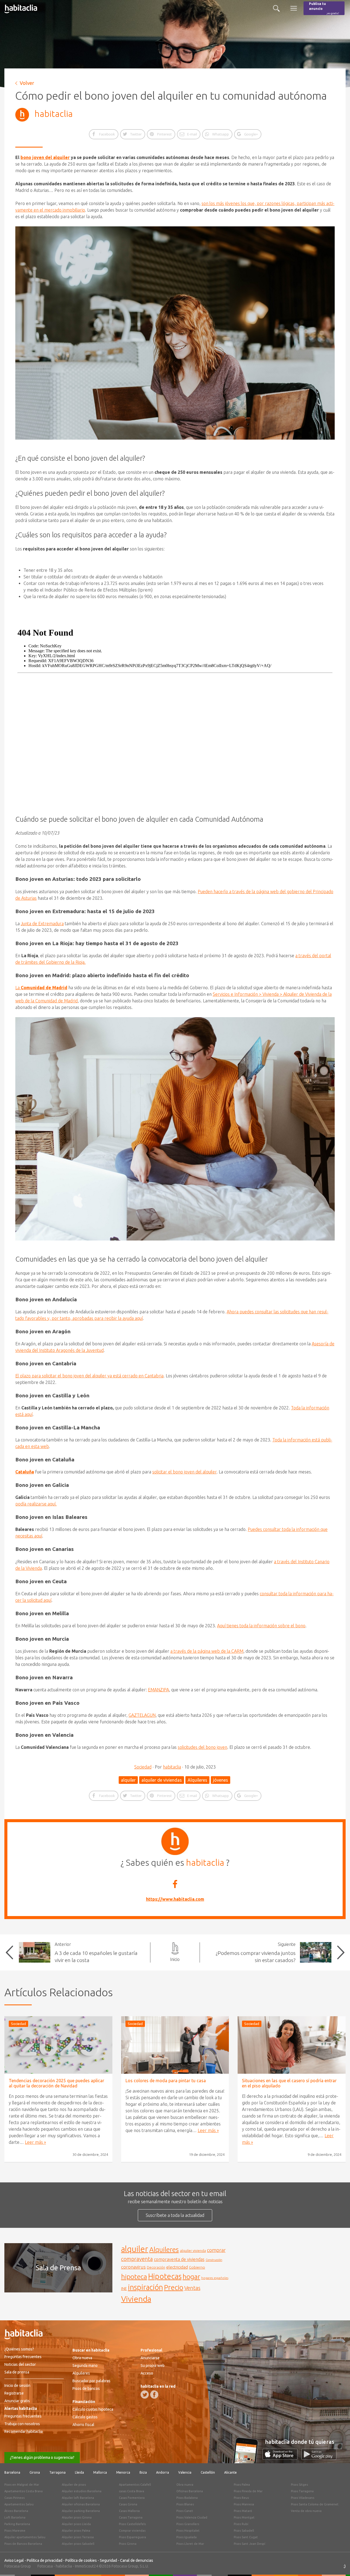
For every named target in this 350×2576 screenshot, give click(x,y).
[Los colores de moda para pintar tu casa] (175, 2045)
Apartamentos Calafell (135, 2485)
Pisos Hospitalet (188, 2531)
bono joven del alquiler (45, 157)
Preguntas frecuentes (23, 2357)
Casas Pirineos (14, 2498)
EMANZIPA (158, 1690)
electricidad (177, 2267)
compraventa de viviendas (179, 2259)
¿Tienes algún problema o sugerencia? (42, 2457)
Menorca (123, 2472)
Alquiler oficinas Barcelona (81, 2504)
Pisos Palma (242, 2485)
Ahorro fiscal (83, 2425)
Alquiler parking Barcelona (81, 2511)
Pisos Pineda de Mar (248, 2491)
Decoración (156, 2267)
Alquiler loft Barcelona (78, 2498)
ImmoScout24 (87, 2566)
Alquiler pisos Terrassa (78, 2537)
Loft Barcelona (15, 2517)
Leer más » (35, 2142)
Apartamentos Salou (19, 2504)
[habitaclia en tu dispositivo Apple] (282, 2458)
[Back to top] (338, 2564)
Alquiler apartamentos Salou (25, 2537)
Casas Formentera (132, 2498)
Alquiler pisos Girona (77, 2517)
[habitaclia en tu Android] (319, 2458)
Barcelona (12, 2472)
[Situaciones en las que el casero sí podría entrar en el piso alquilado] (292, 2045)
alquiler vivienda (193, 2251)
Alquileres (197, 1780)
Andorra (163, 2472)
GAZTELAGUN (142, 1715)
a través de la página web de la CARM (207, 1651)
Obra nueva (82, 2358)
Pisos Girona (128, 2544)
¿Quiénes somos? (19, 2349)
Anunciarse (150, 2358)
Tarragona (57, 2472)
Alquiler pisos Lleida (76, 2524)
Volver (27, 83)
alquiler (128, 1780)
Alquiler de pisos (74, 2485)
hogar (191, 2276)
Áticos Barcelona (16, 2511)
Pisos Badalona (187, 2498)
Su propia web (153, 2366)
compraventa (137, 2259)
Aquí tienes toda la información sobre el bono (261, 1626)
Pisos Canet (185, 2511)
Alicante (231, 2472)
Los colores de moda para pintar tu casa (166, 2081)
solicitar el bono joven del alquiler (184, 1472)
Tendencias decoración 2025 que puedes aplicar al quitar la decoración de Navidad (56, 2083)
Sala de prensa (17, 2372)
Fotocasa (45, 2566)
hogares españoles (215, 2278)
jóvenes (221, 1780)
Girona (35, 2472)
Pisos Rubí (241, 2524)
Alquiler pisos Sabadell (78, 2544)
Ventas (192, 2288)
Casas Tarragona (131, 2517)
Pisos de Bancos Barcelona (23, 2544)
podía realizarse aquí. (36, 1504)
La (41, 988)
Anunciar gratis (17, 2401)
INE (124, 2289)
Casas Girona (128, 2504)
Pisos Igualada (186, 2537)
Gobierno (197, 2267)
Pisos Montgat (244, 2517)
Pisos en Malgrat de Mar (22, 2485)
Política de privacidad (45, 2560)
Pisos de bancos (86, 2389)
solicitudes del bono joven (202, 1747)
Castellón (208, 2472)
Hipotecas (165, 2276)
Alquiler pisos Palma (76, 2531)
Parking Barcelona (17, 2524)
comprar (216, 2250)
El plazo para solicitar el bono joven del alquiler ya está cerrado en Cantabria (89, 1376)
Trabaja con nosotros (22, 2424)
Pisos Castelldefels (132, 2524)
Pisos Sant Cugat (246, 2537)
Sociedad (143, 1767)
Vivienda (136, 2299)
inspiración (145, 2287)
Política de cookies (81, 2560)
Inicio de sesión (17, 2385)
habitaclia (54, 114)
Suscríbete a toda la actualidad (175, 2215)
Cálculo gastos (85, 2417)
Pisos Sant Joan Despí (250, 2544)
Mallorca (100, 2472)
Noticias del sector (20, 2364)
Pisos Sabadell (244, 2531)
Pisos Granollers (188, 2524)
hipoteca (134, 2277)
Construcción (214, 2260)
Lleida (79, 2472)
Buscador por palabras (91, 2381)
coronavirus (133, 2267)
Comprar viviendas (132, 2531)
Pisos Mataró (243, 2511)
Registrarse (14, 2393)
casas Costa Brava (132, 2491)
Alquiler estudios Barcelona (82, 2491)
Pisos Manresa (244, 2504)
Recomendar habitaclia (24, 2431)
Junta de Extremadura (42, 924)
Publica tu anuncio (324, 8)
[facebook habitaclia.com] (154, 2395)
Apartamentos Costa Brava (24, 2491)
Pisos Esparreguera (132, 2537)
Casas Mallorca (129, 2511)
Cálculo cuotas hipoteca (93, 2409)
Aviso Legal (14, 2560)
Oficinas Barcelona (190, 2491)
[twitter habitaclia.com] (145, 2395)
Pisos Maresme (15, 2531)
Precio (174, 2287)
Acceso (147, 2373)
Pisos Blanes (185, 2504)
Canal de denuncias (137, 2560)
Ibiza (143, 2472)
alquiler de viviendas (162, 1780)
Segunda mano (85, 2366)
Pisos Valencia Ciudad (192, 2517)
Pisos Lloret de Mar (190, 2544)
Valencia (185, 2472)
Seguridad (108, 2560)
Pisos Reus (241, 2498)
